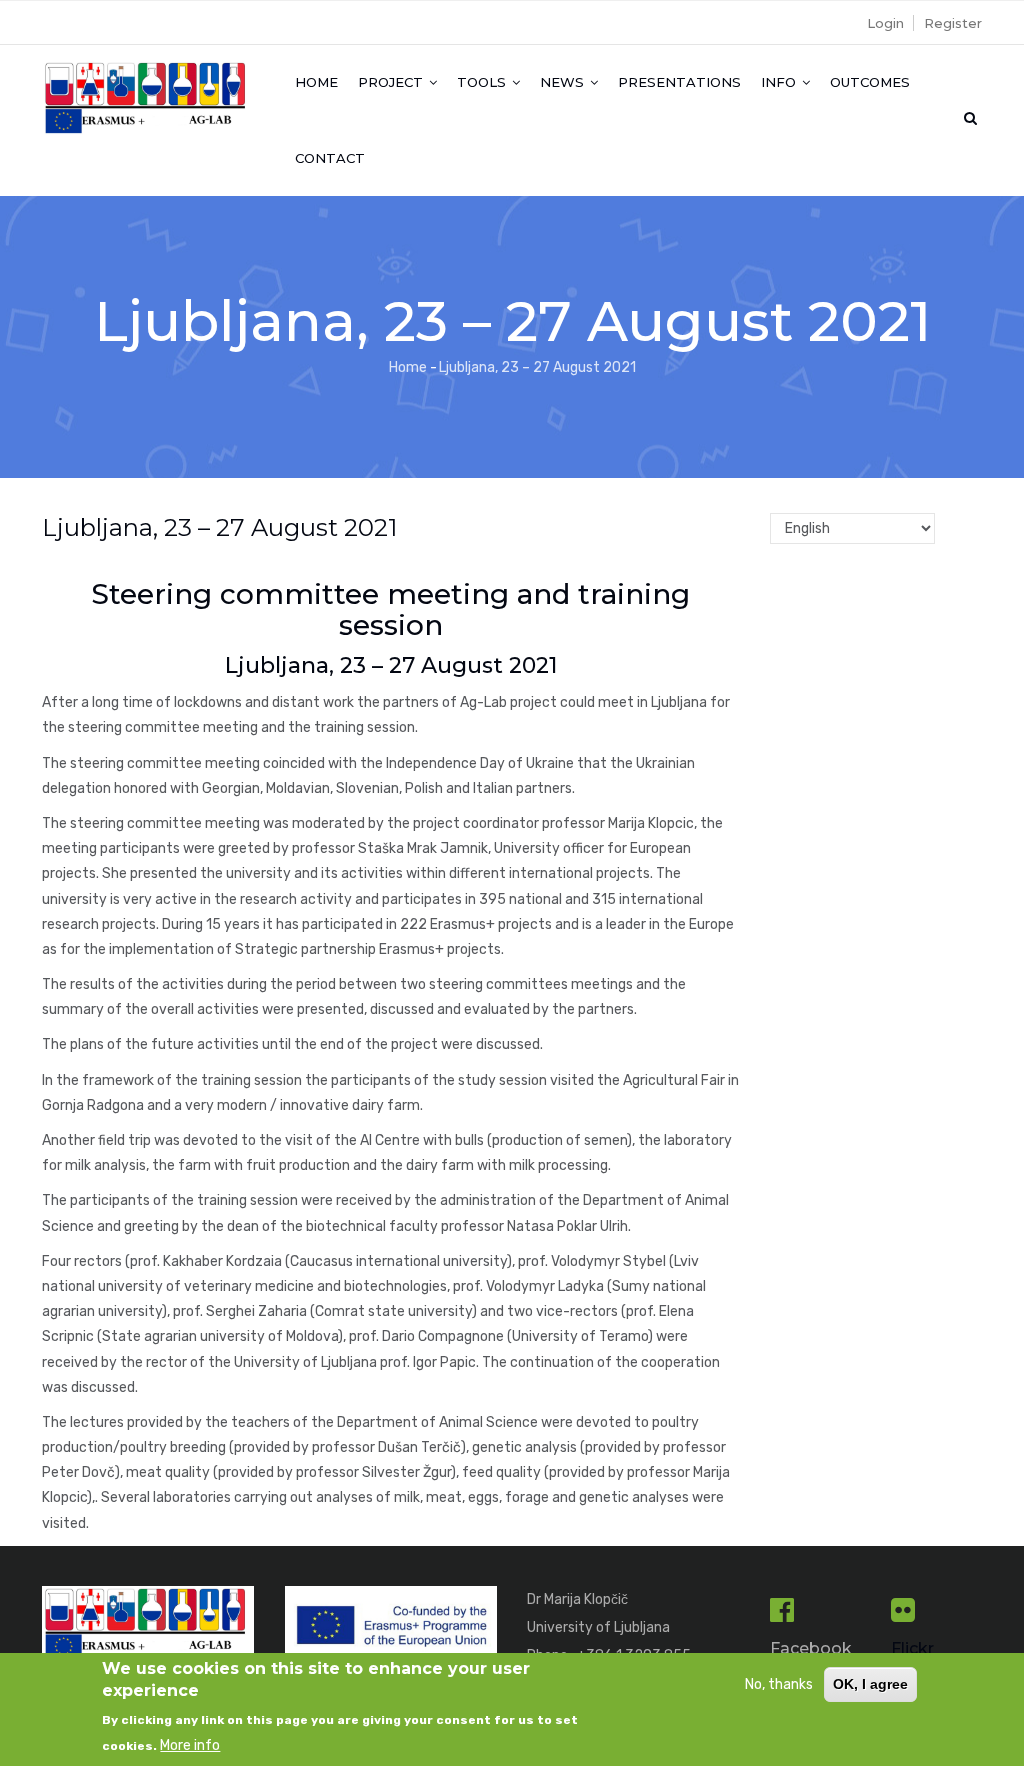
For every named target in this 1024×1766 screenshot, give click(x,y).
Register (953, 23)
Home (316, 82)
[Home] (148, 85)
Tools (483, 82)
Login (885, 23)
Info (780, 82)
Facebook (811, 1648)
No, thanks (779, 1684)
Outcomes (870, 82)
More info (190, 1745)
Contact (330, 158)
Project (392, 82)
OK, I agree (870, 1684)
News (564, 82)
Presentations (679, 82)
